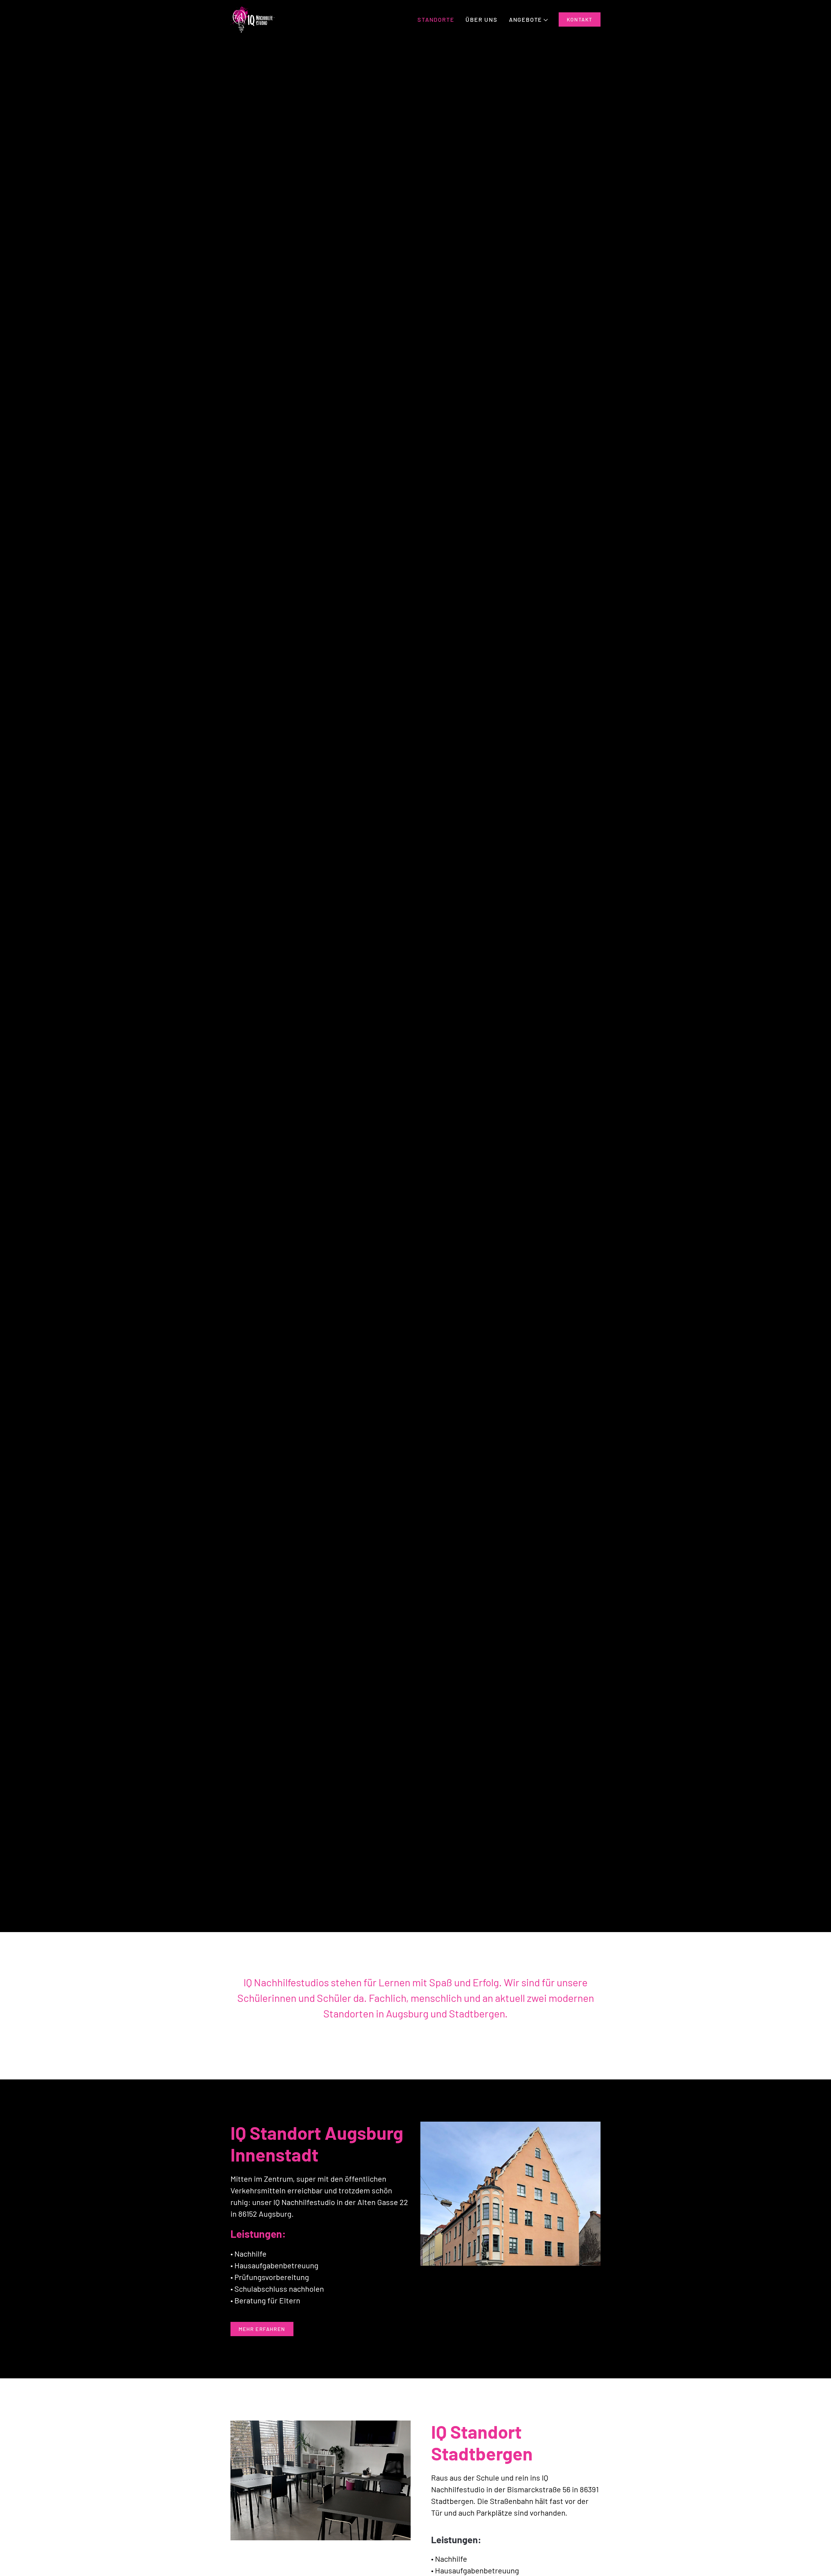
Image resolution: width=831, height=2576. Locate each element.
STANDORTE (436, 19)
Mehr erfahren (262, 2329)
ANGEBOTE (526, 19)
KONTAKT (580, 19)
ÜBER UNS (481, 19)
